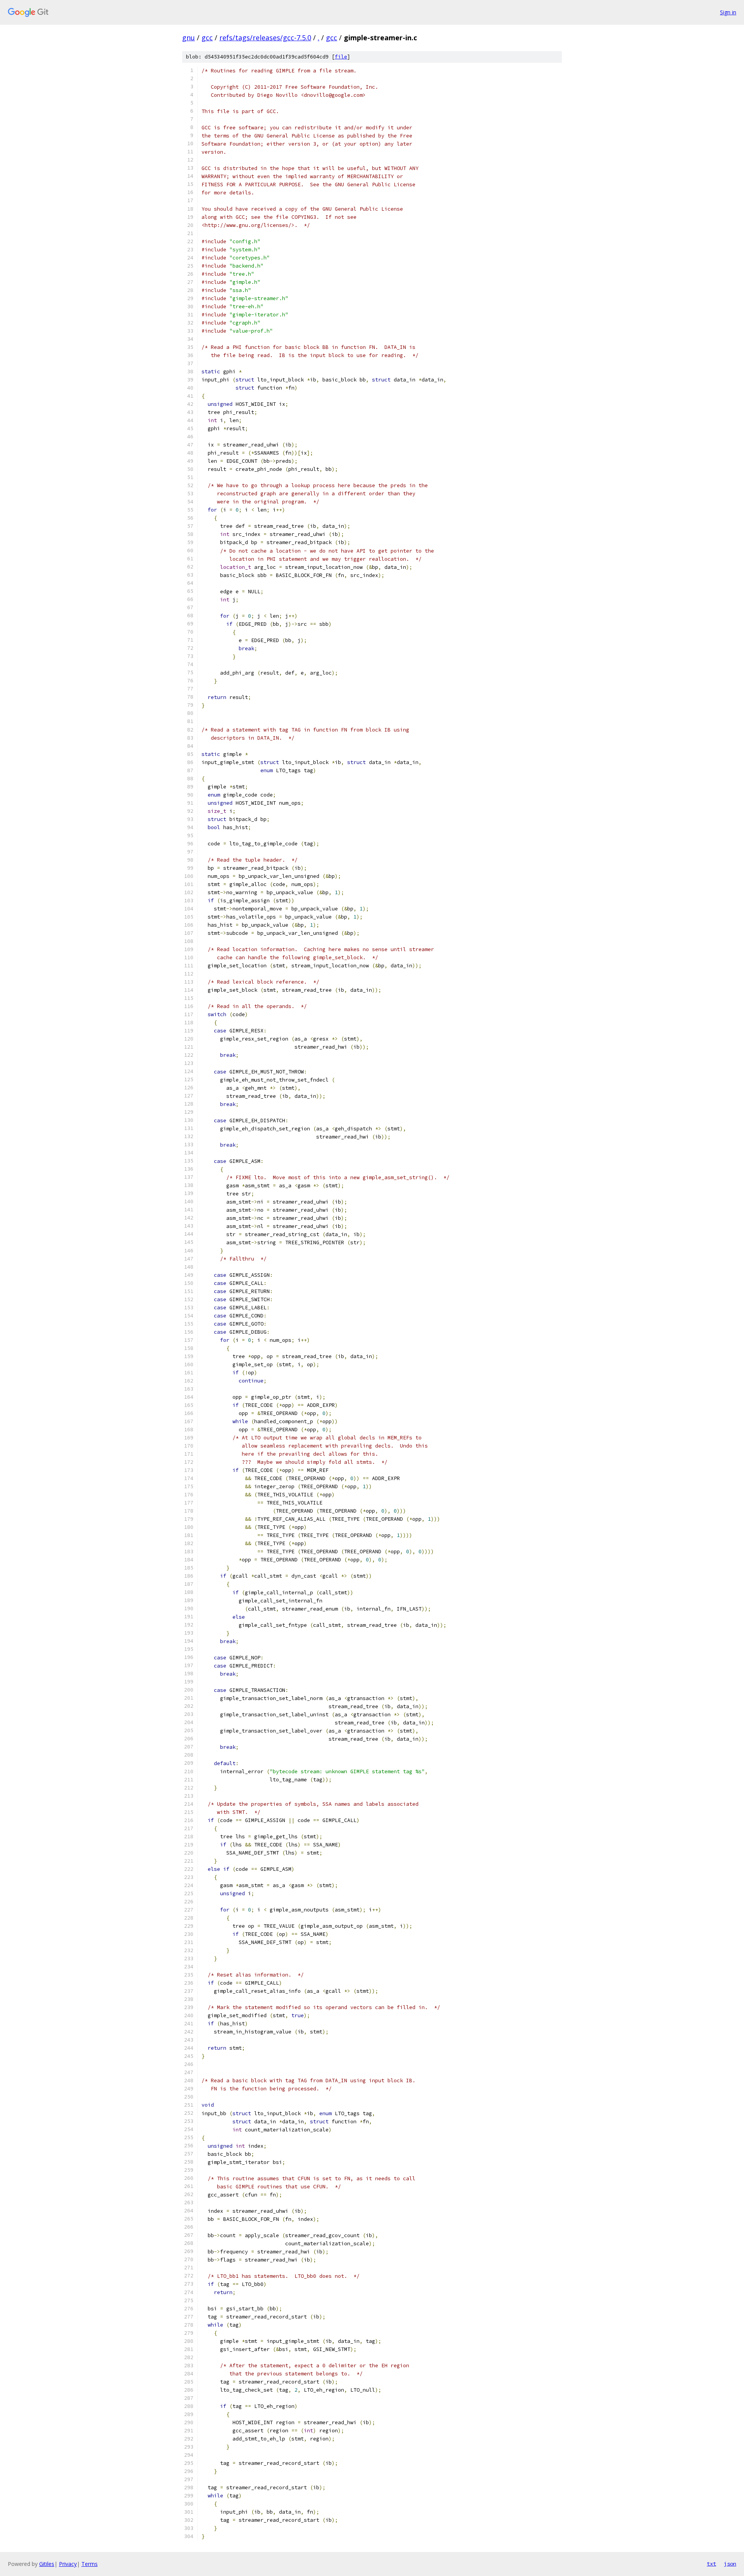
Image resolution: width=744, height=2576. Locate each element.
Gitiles (47, 2564)
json (730, 2564)
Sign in (728, 12)
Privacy (68, 2564)
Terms (90, 2564)
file (341, 57)
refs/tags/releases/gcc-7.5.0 (265, 38)
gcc (207, 38)
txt (711, 2564)
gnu (189, 38)
